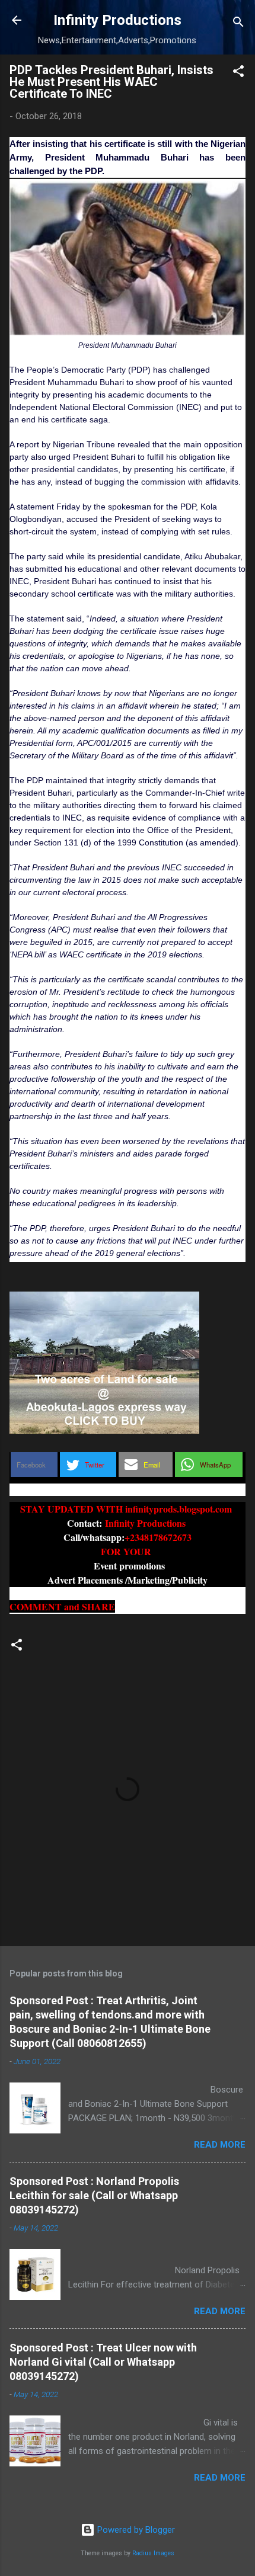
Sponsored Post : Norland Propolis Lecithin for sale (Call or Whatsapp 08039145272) (94, 2195)
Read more (220, 2145)
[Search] (238, 24)
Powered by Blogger (135, 2530)
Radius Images (153, 2553)
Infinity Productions (117, 20)
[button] (238, 73)
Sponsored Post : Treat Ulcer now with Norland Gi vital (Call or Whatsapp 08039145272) (103, 2362)
